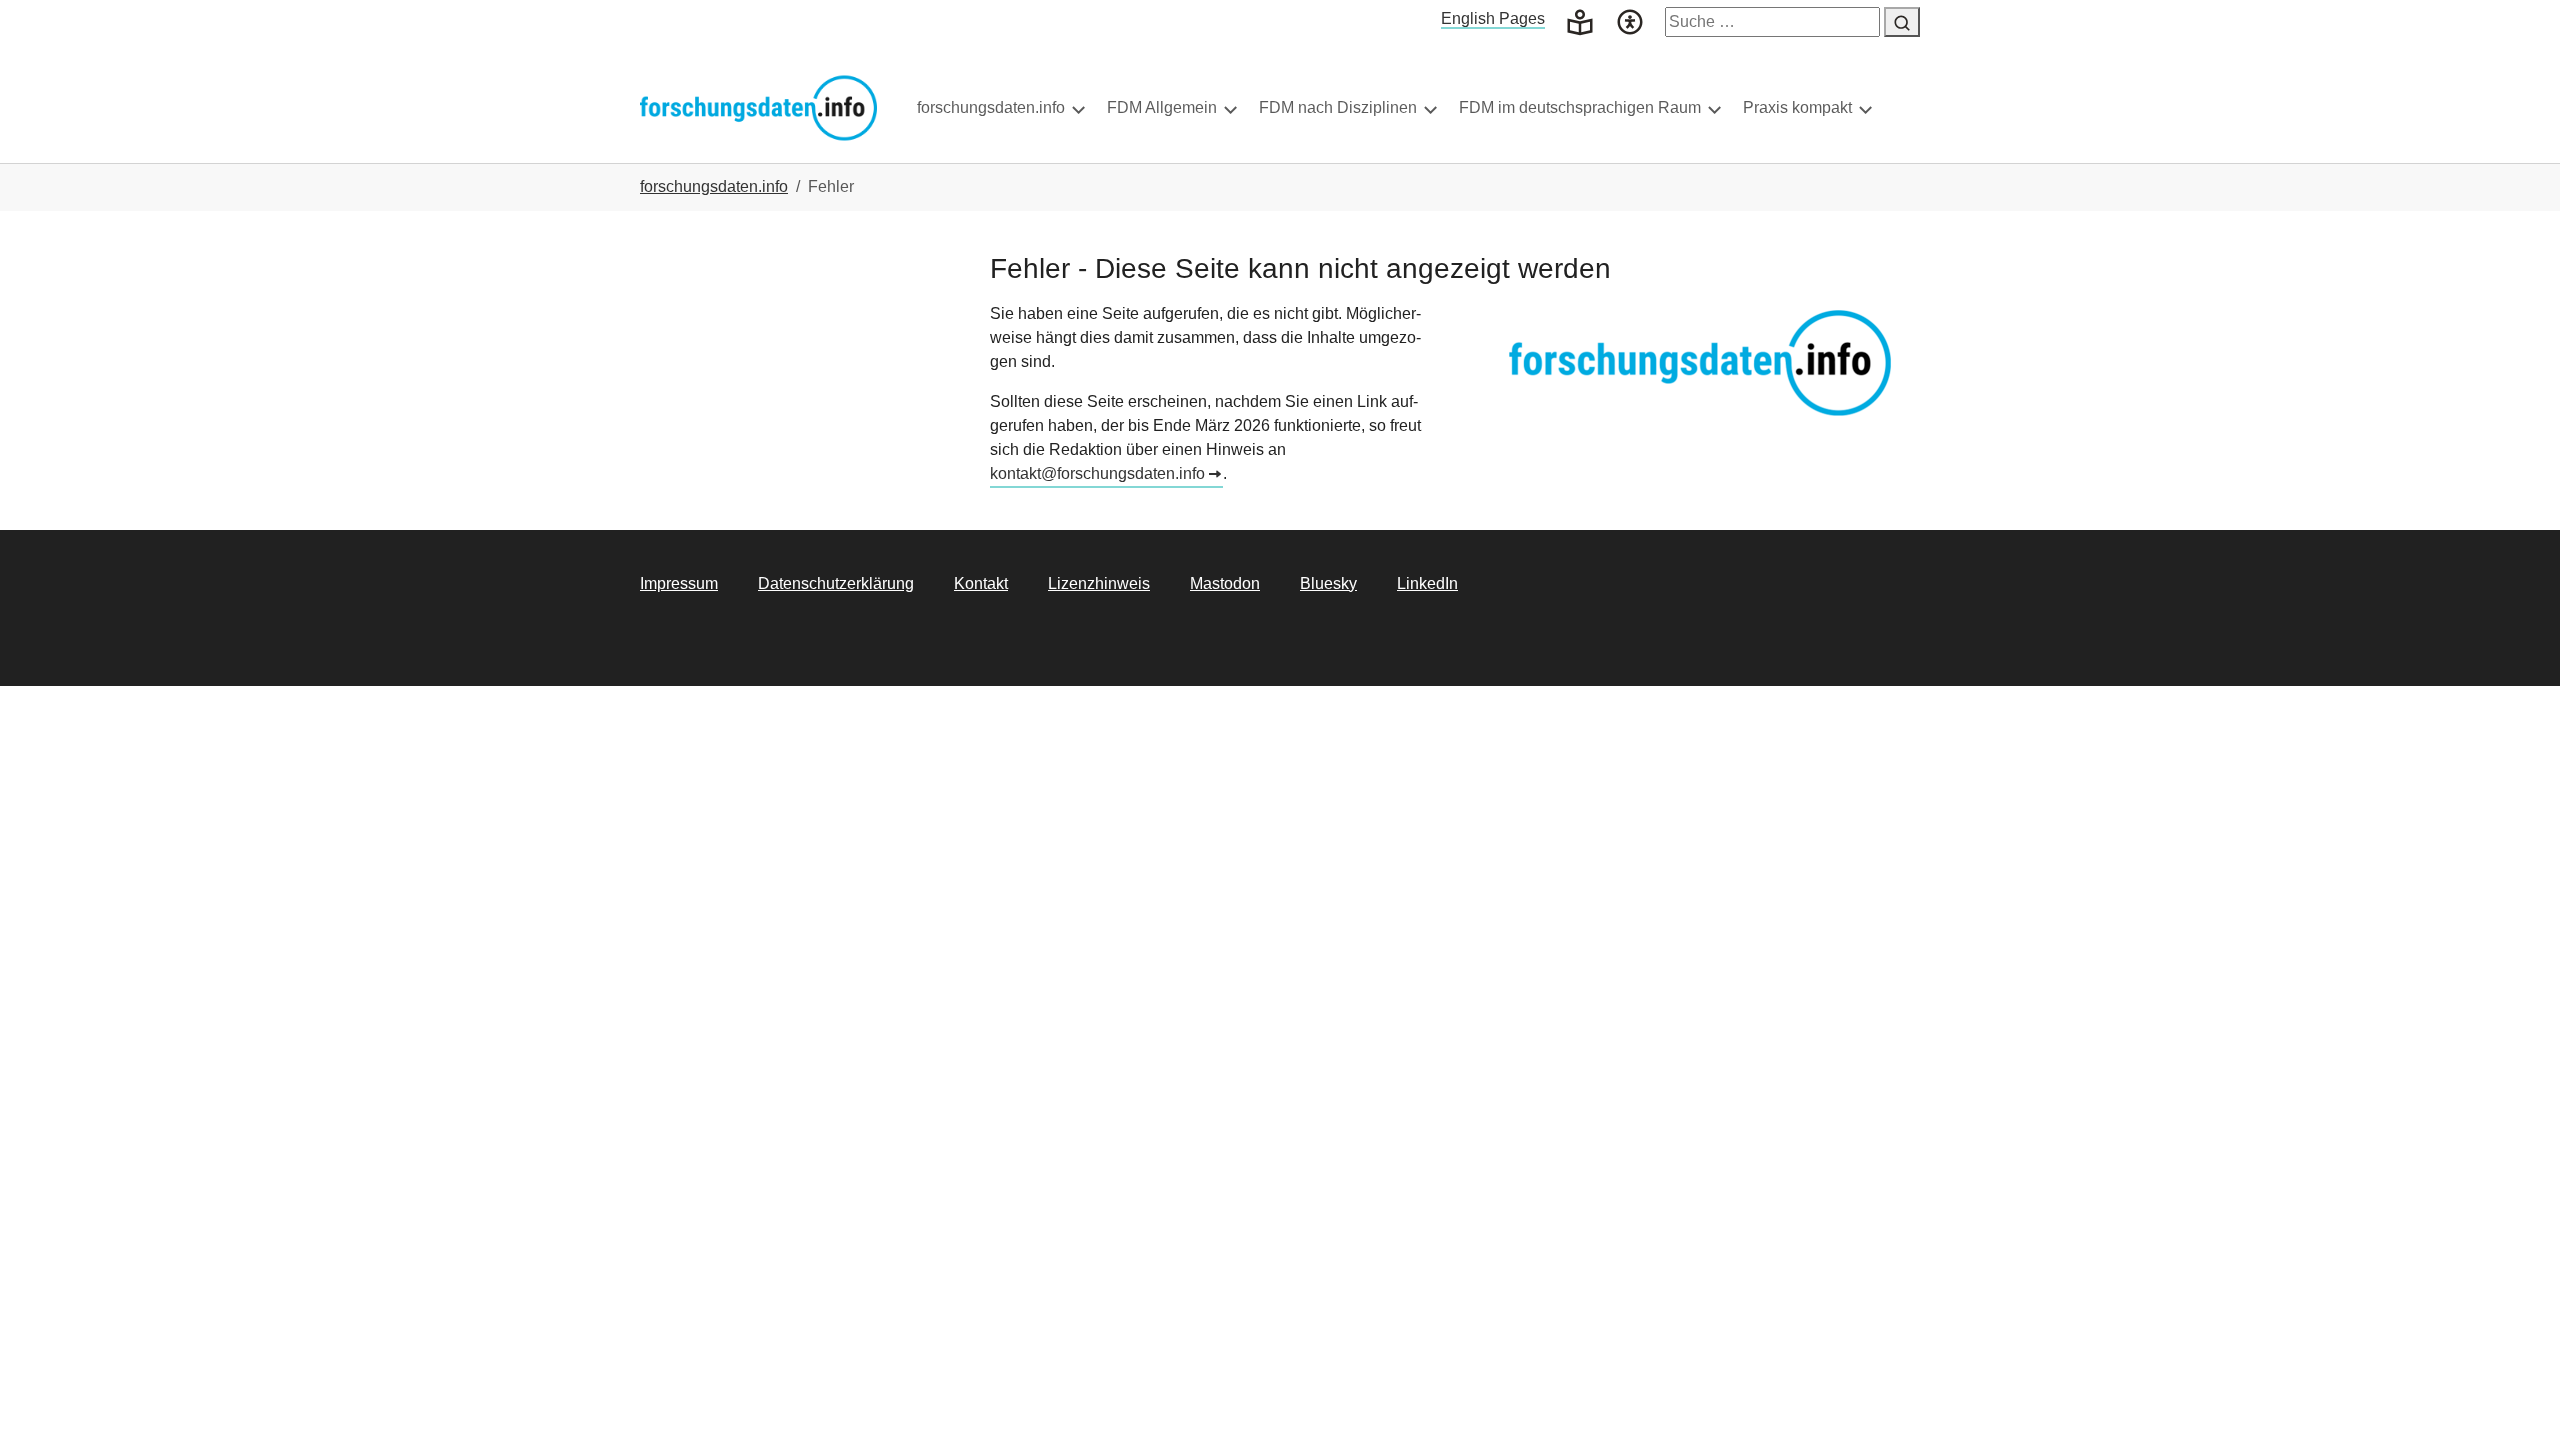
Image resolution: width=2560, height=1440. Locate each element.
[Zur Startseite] (758, 107)
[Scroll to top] (2516, 1396)
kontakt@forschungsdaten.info (1097, 473)
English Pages (1493, 18)
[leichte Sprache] (1580, 20)
